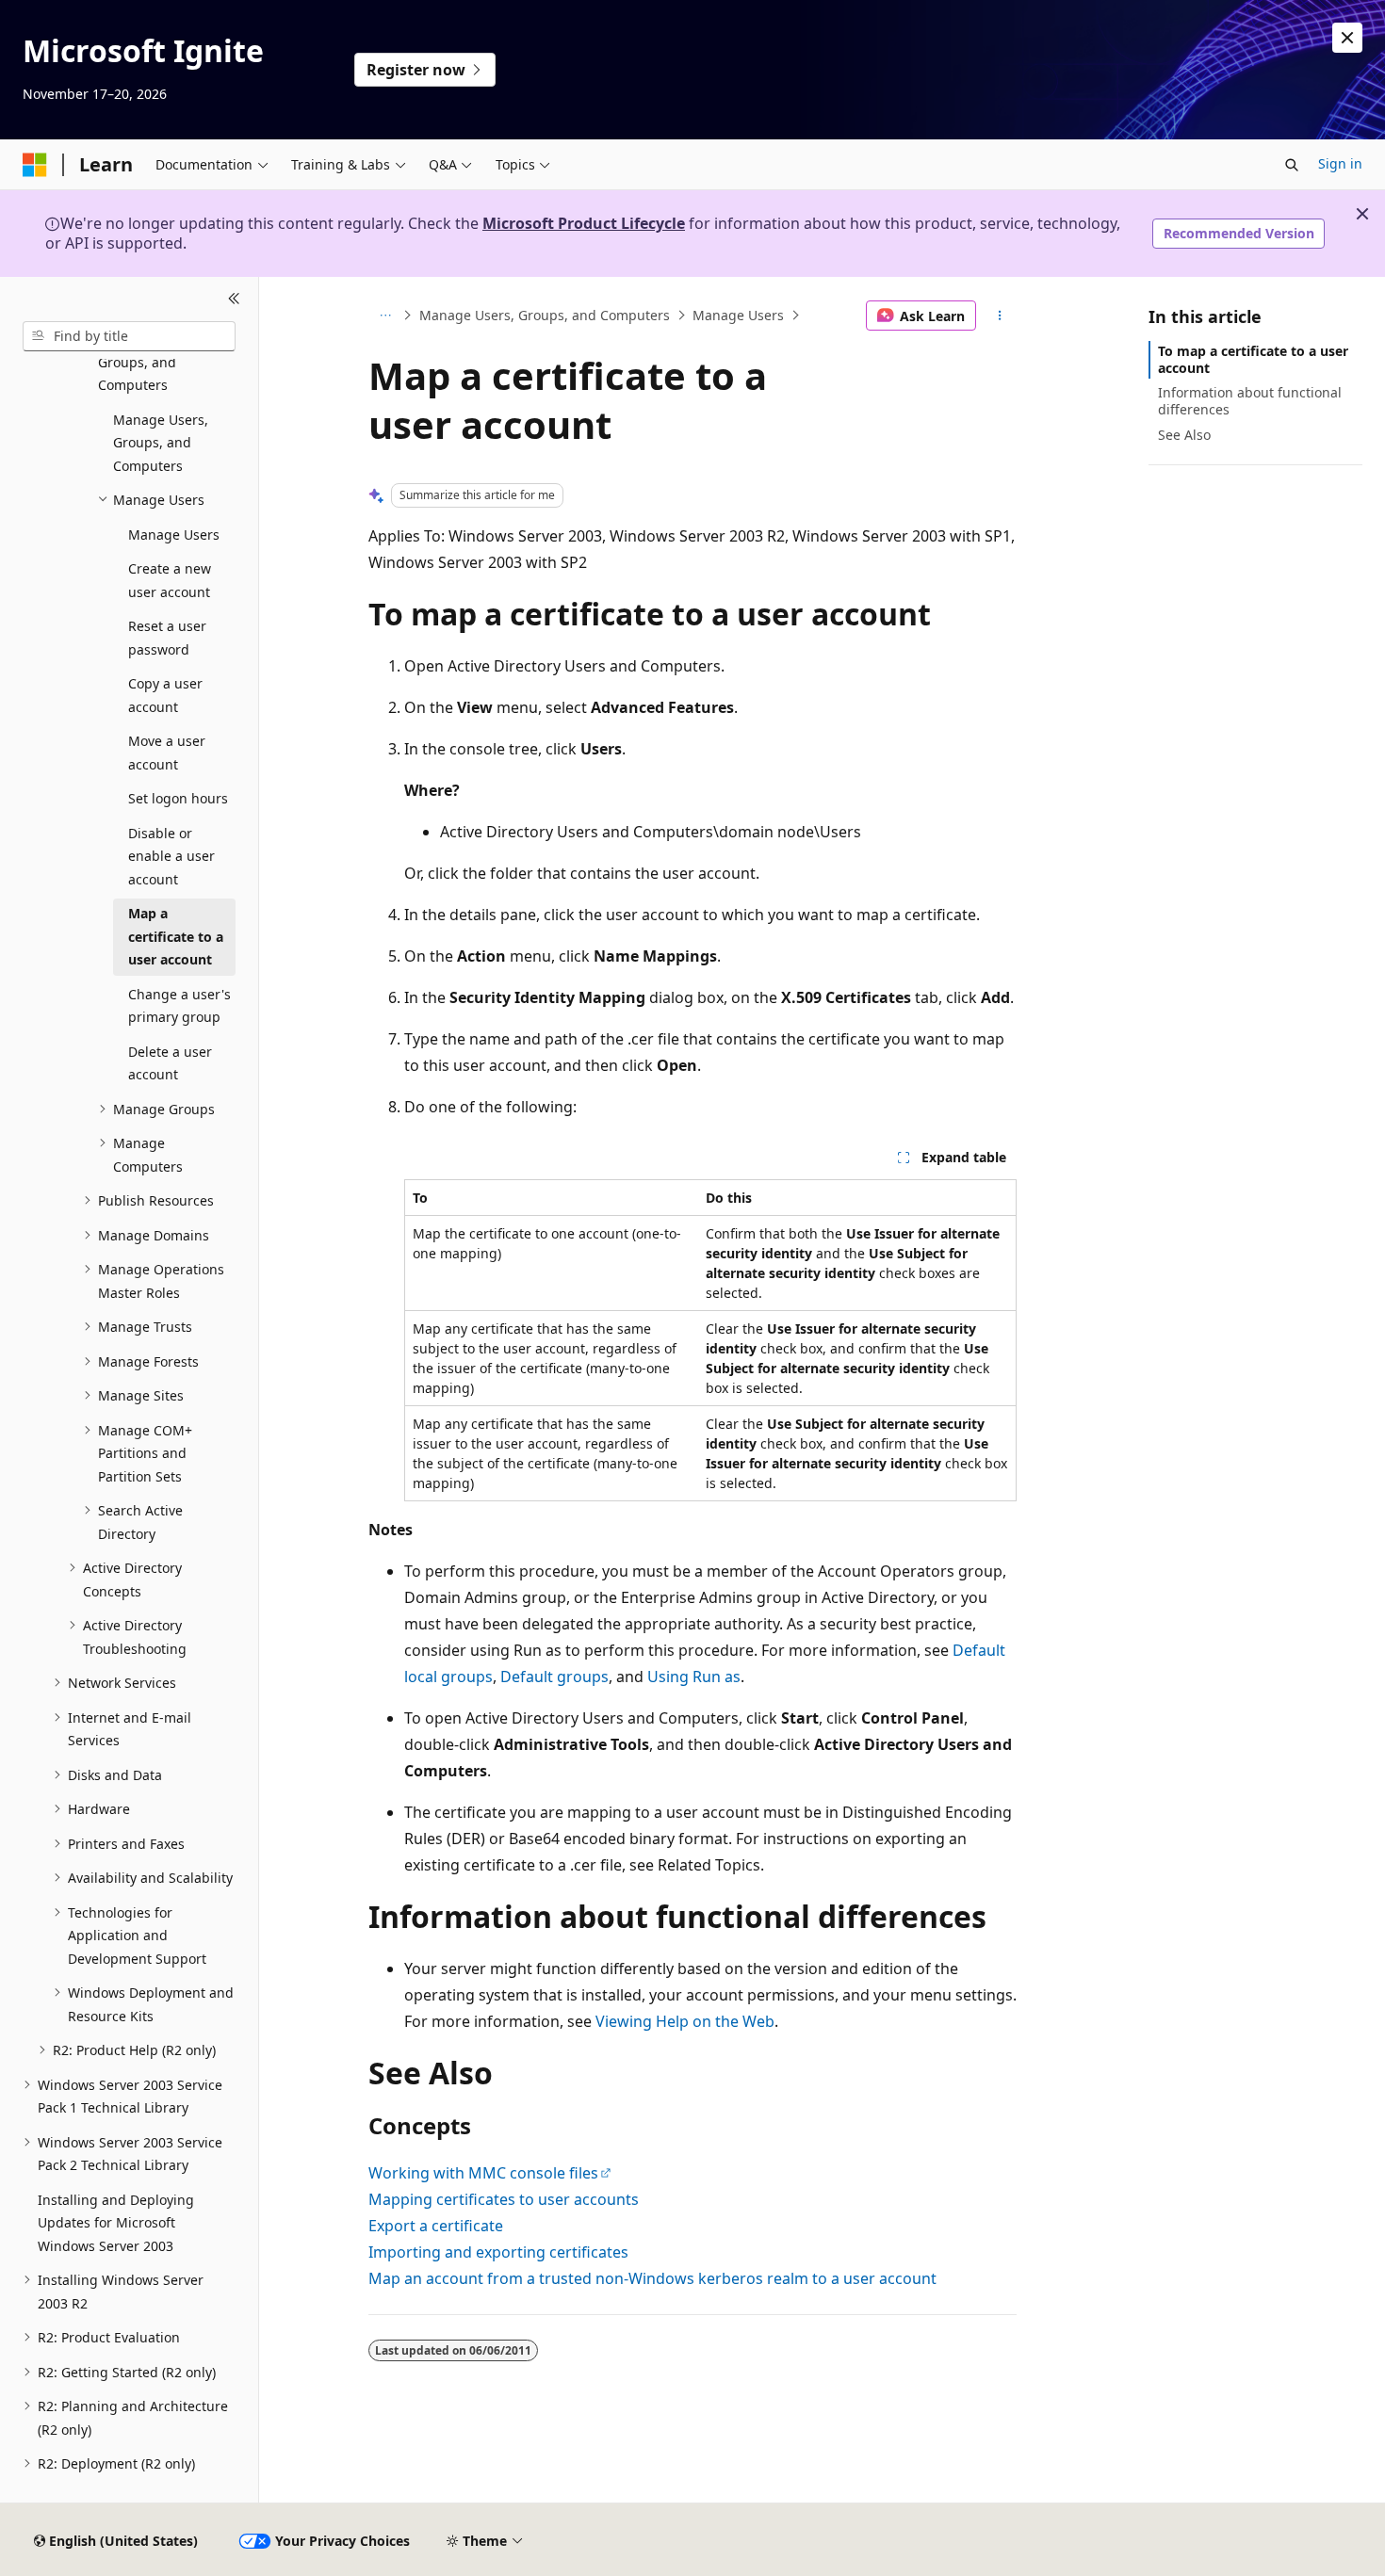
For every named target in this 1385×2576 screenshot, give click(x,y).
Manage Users (738, 315)
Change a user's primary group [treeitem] (179, 1006)
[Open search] (1292, 165)
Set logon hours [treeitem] (178, 798)
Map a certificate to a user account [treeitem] (176, 936)
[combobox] (129, 336)
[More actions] (1000, 316)
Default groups (554, 1677)
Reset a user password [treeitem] (167, 638)
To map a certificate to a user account (1253, 359)
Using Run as (694, 1677)
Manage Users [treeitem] (174, 535)
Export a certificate (436, 2226)
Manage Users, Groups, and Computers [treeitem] (161, 443)
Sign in (1340, 163)
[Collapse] (234, 300)
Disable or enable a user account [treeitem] (171, 856)
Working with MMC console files (483, 2173)
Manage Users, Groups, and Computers (545, 315)
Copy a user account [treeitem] (165, 695)
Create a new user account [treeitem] (170, 580)
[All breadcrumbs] (385, 316)
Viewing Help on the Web (685, 2021)
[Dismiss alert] (1347, 38)
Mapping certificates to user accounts (504, 2199)
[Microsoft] (35, 165)
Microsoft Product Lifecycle (584, 223)
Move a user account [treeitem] (167, 753)
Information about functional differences (1250, 401)
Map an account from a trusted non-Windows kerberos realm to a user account (652, 2278)
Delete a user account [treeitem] (170, 1063)
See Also (1184, 435)
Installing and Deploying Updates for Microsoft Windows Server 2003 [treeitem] (116, 2223)
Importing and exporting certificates (498, 2252)
